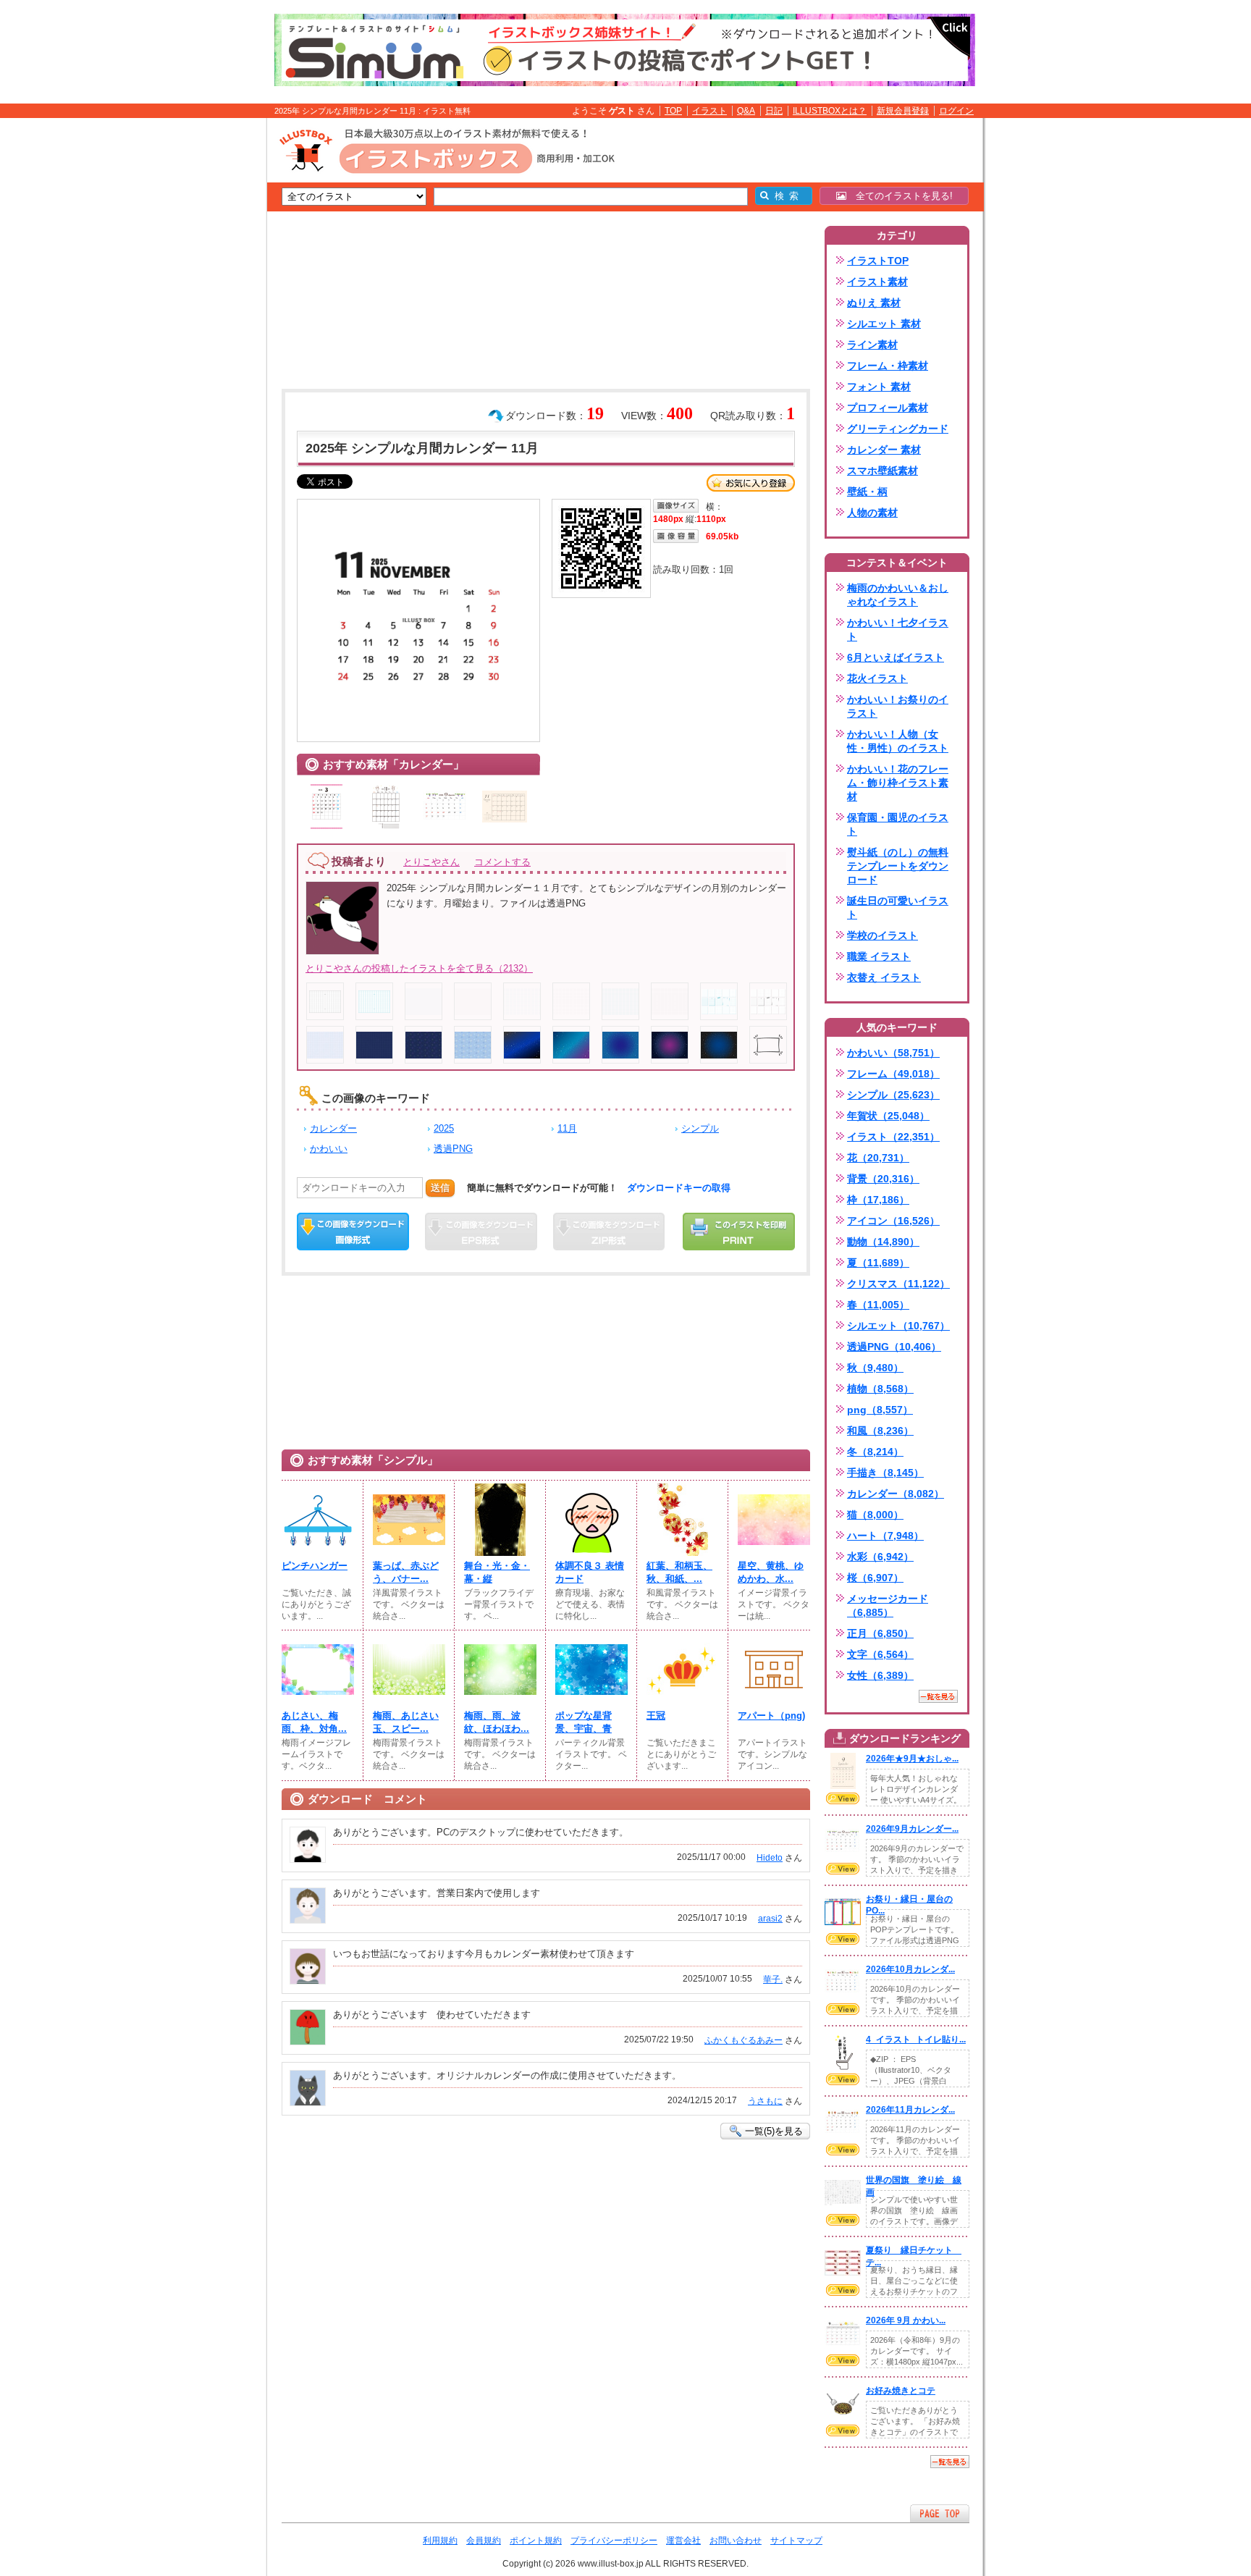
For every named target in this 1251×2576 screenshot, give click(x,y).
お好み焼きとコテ (901, 2391)
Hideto (770, 1858)
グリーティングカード (898, 429)
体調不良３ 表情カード (590, 1572)
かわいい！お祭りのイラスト (898, 706)
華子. (773, 1979)
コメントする (502, 862)
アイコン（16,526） (893, 1221)
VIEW (843, 1798)
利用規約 (440, 2541)
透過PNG (453, 1149)
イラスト (709, 111)
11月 (567, 1128)
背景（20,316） (883, 1179)
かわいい (329, 1149)
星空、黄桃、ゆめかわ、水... (771, 1572)
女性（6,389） (880, 1675)
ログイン (956, 111)
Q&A (746, 111)
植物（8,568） (880, 1389)
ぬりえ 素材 (874, 303)
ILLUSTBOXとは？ (830, 111)
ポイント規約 (536, 2541)
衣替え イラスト (884, 977)
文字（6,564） (880, 1654)
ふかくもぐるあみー (744, 2040)
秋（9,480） (875, 1368)
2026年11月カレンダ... (910, 2110)
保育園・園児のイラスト (898, 824)
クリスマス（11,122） (898, 1284)
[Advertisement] (198, 342)
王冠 (656, 1716)
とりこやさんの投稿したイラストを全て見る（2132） (419, 968)
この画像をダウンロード (353, 1232)
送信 (440, 1188)
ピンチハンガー (315, 1566)
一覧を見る (938, 1696)
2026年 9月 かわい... (906, 2320)
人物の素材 (872, 513)
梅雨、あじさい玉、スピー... (406, 1722)
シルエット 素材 (884, 324)
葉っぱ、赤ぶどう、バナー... (406, 1572)
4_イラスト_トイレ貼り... (916, 2040)
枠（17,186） (878, 1200)
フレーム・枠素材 (888, 366)
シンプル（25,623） (893, 1095)
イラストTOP (878, 261)
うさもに (765, 2101)
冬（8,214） (875, 1452)
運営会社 (683, 2541)
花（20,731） (878, 1158)
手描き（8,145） (885, 1473)
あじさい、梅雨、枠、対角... (314, 1722)
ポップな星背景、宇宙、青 (584, 1722)
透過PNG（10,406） (894, 1347)
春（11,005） (878, 1305)
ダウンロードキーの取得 (679, 1188)
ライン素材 (872, 345)
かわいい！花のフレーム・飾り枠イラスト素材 (898, 783)
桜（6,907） (875, 1578)
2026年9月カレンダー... (912, 1829)
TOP (673, 111)
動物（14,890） (883, 1242)
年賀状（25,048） (888, 1116)
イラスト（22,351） (893, 1137)
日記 (774, 111)
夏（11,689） (878, 1263)
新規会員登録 (903, 111)
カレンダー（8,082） (896, 1494)
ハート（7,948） (885, 1536)
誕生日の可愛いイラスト (898, 908)
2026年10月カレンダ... (910, 1969)
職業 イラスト (879, 956)
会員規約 (484, 2541)
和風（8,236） (880, 1431)
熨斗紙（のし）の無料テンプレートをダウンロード (898, 866)
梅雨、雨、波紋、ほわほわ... (497, 1722)
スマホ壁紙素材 (883, 471)
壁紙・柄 (867, 492)
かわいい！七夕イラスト (898, 630)
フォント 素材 (879, 387)
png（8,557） (880, 1410)
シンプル (700, 1128)
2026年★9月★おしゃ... (912, 1759)
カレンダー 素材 (884, 450)
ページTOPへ (940, 2513)
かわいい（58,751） (893, 1053)
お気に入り (751, 483)
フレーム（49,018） (893, 1074)
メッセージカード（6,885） (888, 1605)
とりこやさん (431, 862)
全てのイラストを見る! (900, 196)
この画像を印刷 (739, 1232)
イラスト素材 (877, 282)
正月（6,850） (880, 1633)
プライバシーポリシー (614, 2541)
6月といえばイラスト (896, 657)
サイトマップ (796, 2541)
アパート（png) (771, 1716)
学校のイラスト (883, 935)
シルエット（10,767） (898, 1326)
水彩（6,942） (880, 1557)
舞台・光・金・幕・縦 (497, 1572)
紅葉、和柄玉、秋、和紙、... (679, 1572)
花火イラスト (877, 678)
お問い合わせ (736, 2541)
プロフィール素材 (888, 408)
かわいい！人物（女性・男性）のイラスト (898, 741)
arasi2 (770, 1919)
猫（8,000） (875, 1515)
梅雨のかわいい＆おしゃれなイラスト (898, 595)
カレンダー (333, 1128)
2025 (444, 1128)
